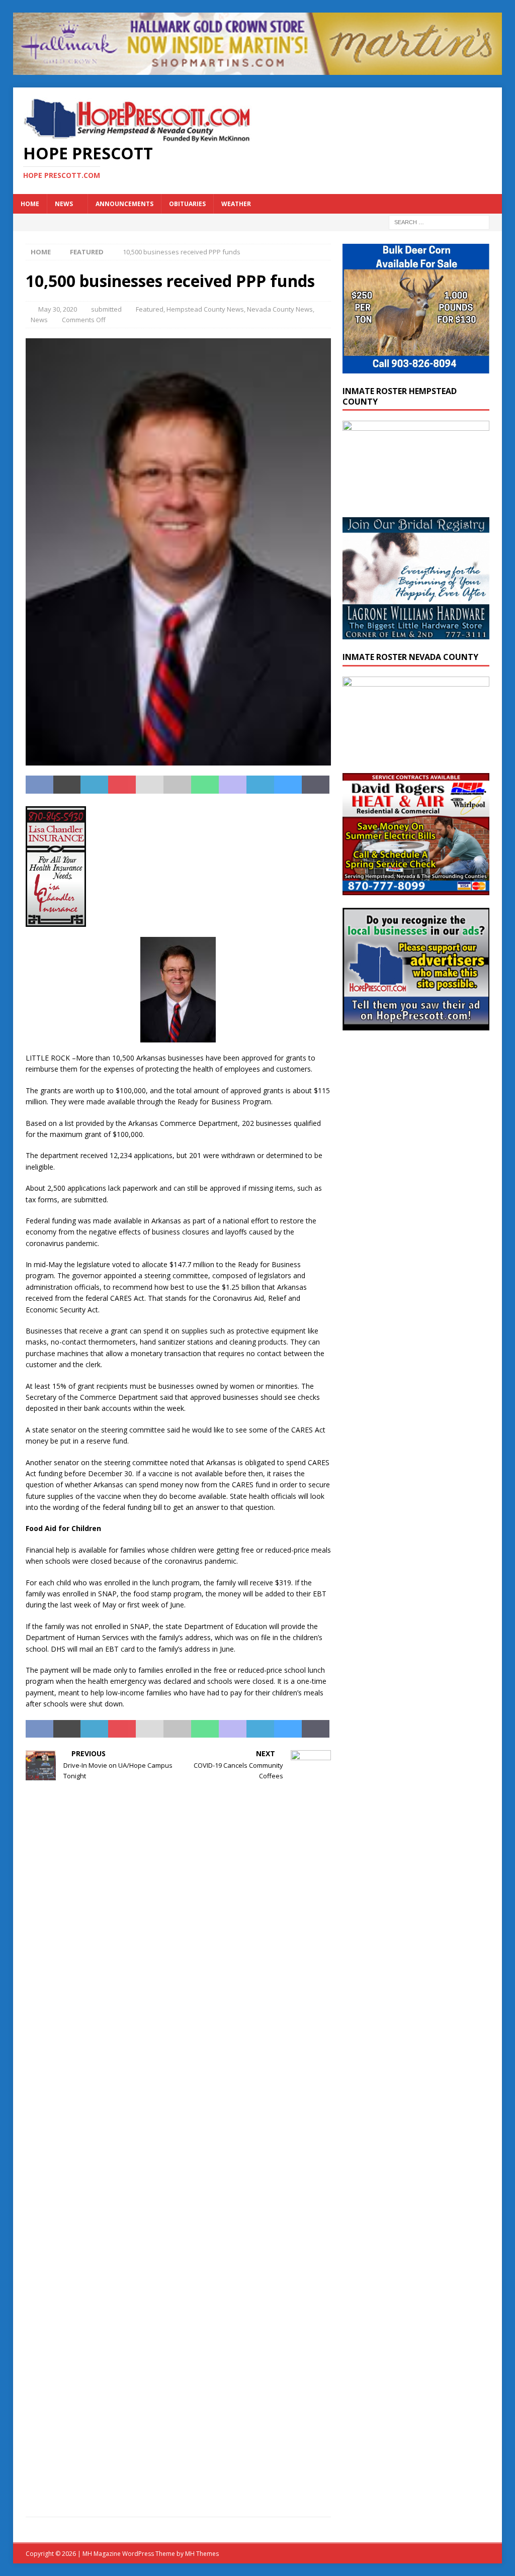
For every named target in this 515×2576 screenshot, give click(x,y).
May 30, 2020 (58, 309)
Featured (150, 309)
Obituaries (187, 204)
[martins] (258, 69)
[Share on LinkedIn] (94, 785)
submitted (106, 309)
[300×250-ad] (416, 1024)
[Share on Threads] (316, 785)
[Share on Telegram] (260, 785)
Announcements (124, 204)
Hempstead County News (205, 309)
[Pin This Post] (122, 785)
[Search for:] (439, 221)
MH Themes (202, 2554)
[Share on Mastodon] (233, 785)
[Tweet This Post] (67, 785)
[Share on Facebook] (39, 785)
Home (30, 204)
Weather (236, 204)
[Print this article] (177, 785)
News (64, 204)
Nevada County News (280, 309)
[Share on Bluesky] (288, 785)
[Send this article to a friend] (150, 785)
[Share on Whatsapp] (205, 785)
